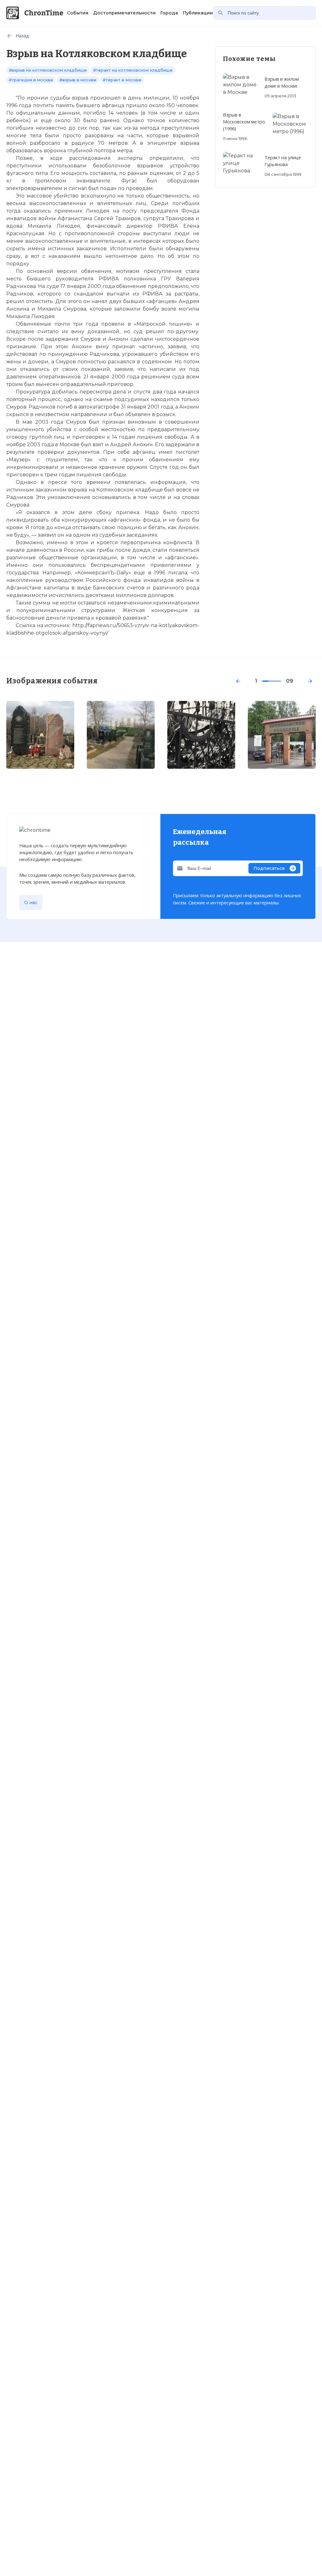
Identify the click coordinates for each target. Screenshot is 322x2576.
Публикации (198, 13)
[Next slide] (310, 681)
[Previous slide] (238, 681)
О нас (31, 903)
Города (169, 13)
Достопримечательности (124, 13)
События (78, 13)
